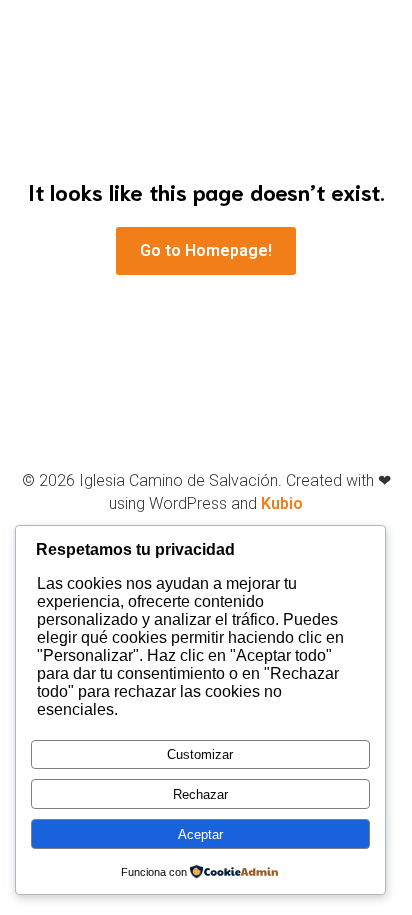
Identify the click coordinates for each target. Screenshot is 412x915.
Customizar (200, 754)
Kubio (282, 503)
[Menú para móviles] (367, 61)
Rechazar (200, 794)
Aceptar (200, 834)
